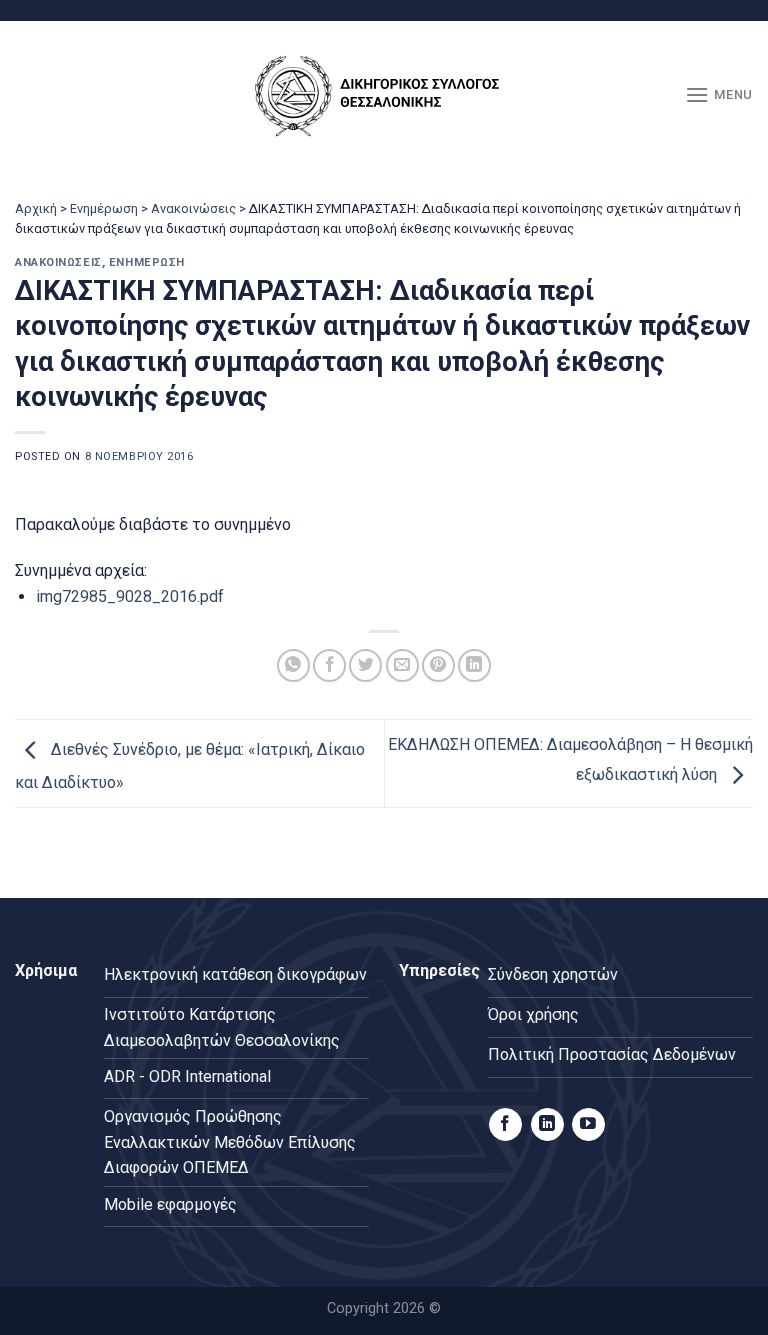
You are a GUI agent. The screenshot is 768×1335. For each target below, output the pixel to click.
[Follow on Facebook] (505, 1125)
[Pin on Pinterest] (438, 665)
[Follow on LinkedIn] (547, 1125)
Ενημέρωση (104, 208)
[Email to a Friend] (402, 665)
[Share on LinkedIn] (474, 665)
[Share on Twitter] (365, 665)
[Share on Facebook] (329, 665)
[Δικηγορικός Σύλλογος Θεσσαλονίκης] (384, 95)
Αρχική (36, 208)
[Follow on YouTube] (588, 1125)
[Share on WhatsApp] (293, 665)
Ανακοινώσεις (193, 208)
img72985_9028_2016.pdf (130, 596)
